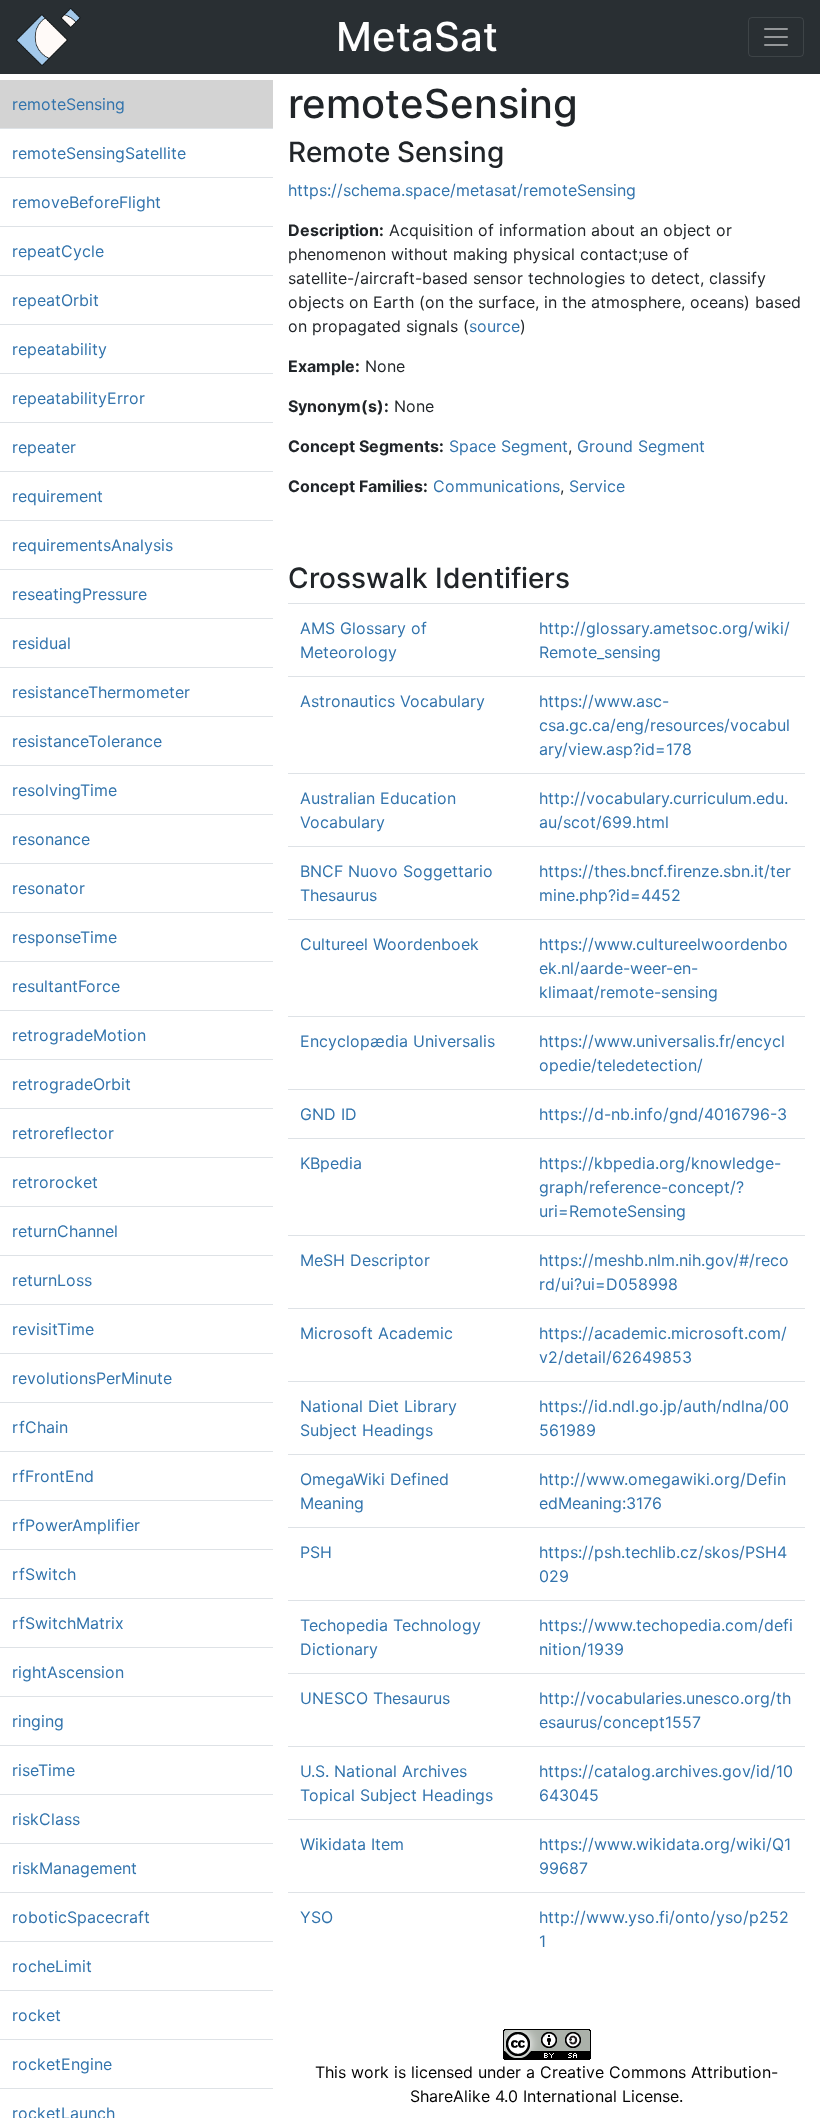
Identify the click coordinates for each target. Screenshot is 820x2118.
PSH (316, 1552)
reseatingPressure (79, 594)
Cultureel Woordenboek (389, 944)
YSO (316, 1917)
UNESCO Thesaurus (375, 1698)
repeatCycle (58, 251)
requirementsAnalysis (92, 545)
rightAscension (68, 1672)
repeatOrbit (55, 300)
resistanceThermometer (101, 692)
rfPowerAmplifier (76, 1525)
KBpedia (331, 1163)
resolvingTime (64, 790)
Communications (496, 486)
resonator (48, 888)
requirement (57, 496)
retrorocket (55, 1182)
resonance (51, 839)
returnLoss (52, 1280)
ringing (38, 1721)
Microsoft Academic (376, 1333)
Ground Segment (641, 446)
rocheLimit (52, 1966)
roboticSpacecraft (81, 1917)
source (494, 326)
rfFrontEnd (53, 1476)
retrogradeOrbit (71, 1084)
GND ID (328, 1114)
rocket (36, 2015)
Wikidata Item (352, 1844)
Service (597, 486)
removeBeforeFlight (86, 202)
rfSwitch (44, 1574)
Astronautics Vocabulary (392, 701)
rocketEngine (62, 2064)
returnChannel (65, 1231)
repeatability (59, 349)
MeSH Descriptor (365, 1260)
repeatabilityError (78, 398)
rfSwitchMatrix (68, 1623)
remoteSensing (68, 104)
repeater (44, 447)
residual (41, 643)
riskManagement (74, 1868)
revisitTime (53, 1329)
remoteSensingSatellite (99, 153)
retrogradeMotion (79, 1035)
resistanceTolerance (87, 741)
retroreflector (63, 1133)
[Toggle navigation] (776, 37)
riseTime (43, 1770)
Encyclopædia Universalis (397, 1041)
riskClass (46, 1819)
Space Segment (508, 446)
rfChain (40, 1427)
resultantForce (66, 986)
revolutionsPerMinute (92, 1378)
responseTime (64, 937)
